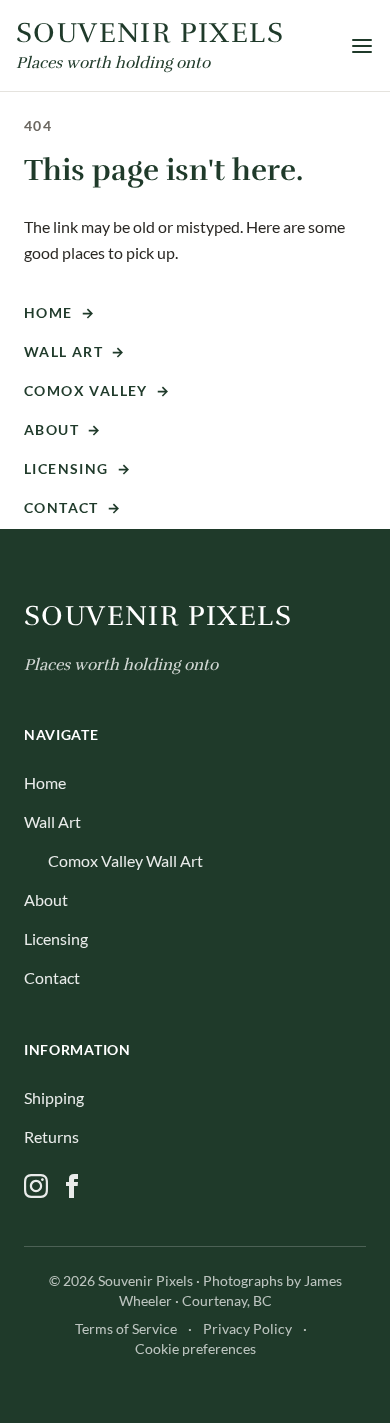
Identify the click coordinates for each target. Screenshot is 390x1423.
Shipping (54, 1097)
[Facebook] (72, 1186)
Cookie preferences (195, 1348)
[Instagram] (36, 1186)
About (62, 429)
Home (59, 312)
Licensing (77, 468)
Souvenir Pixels (158, 616)
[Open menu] (362, 46)
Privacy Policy (247, 1328)
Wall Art (75, 351)
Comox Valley (97, 390)
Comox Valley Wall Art (125, 860)
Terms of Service (126, 1328)
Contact (72, 507)
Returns (51, 1136)
